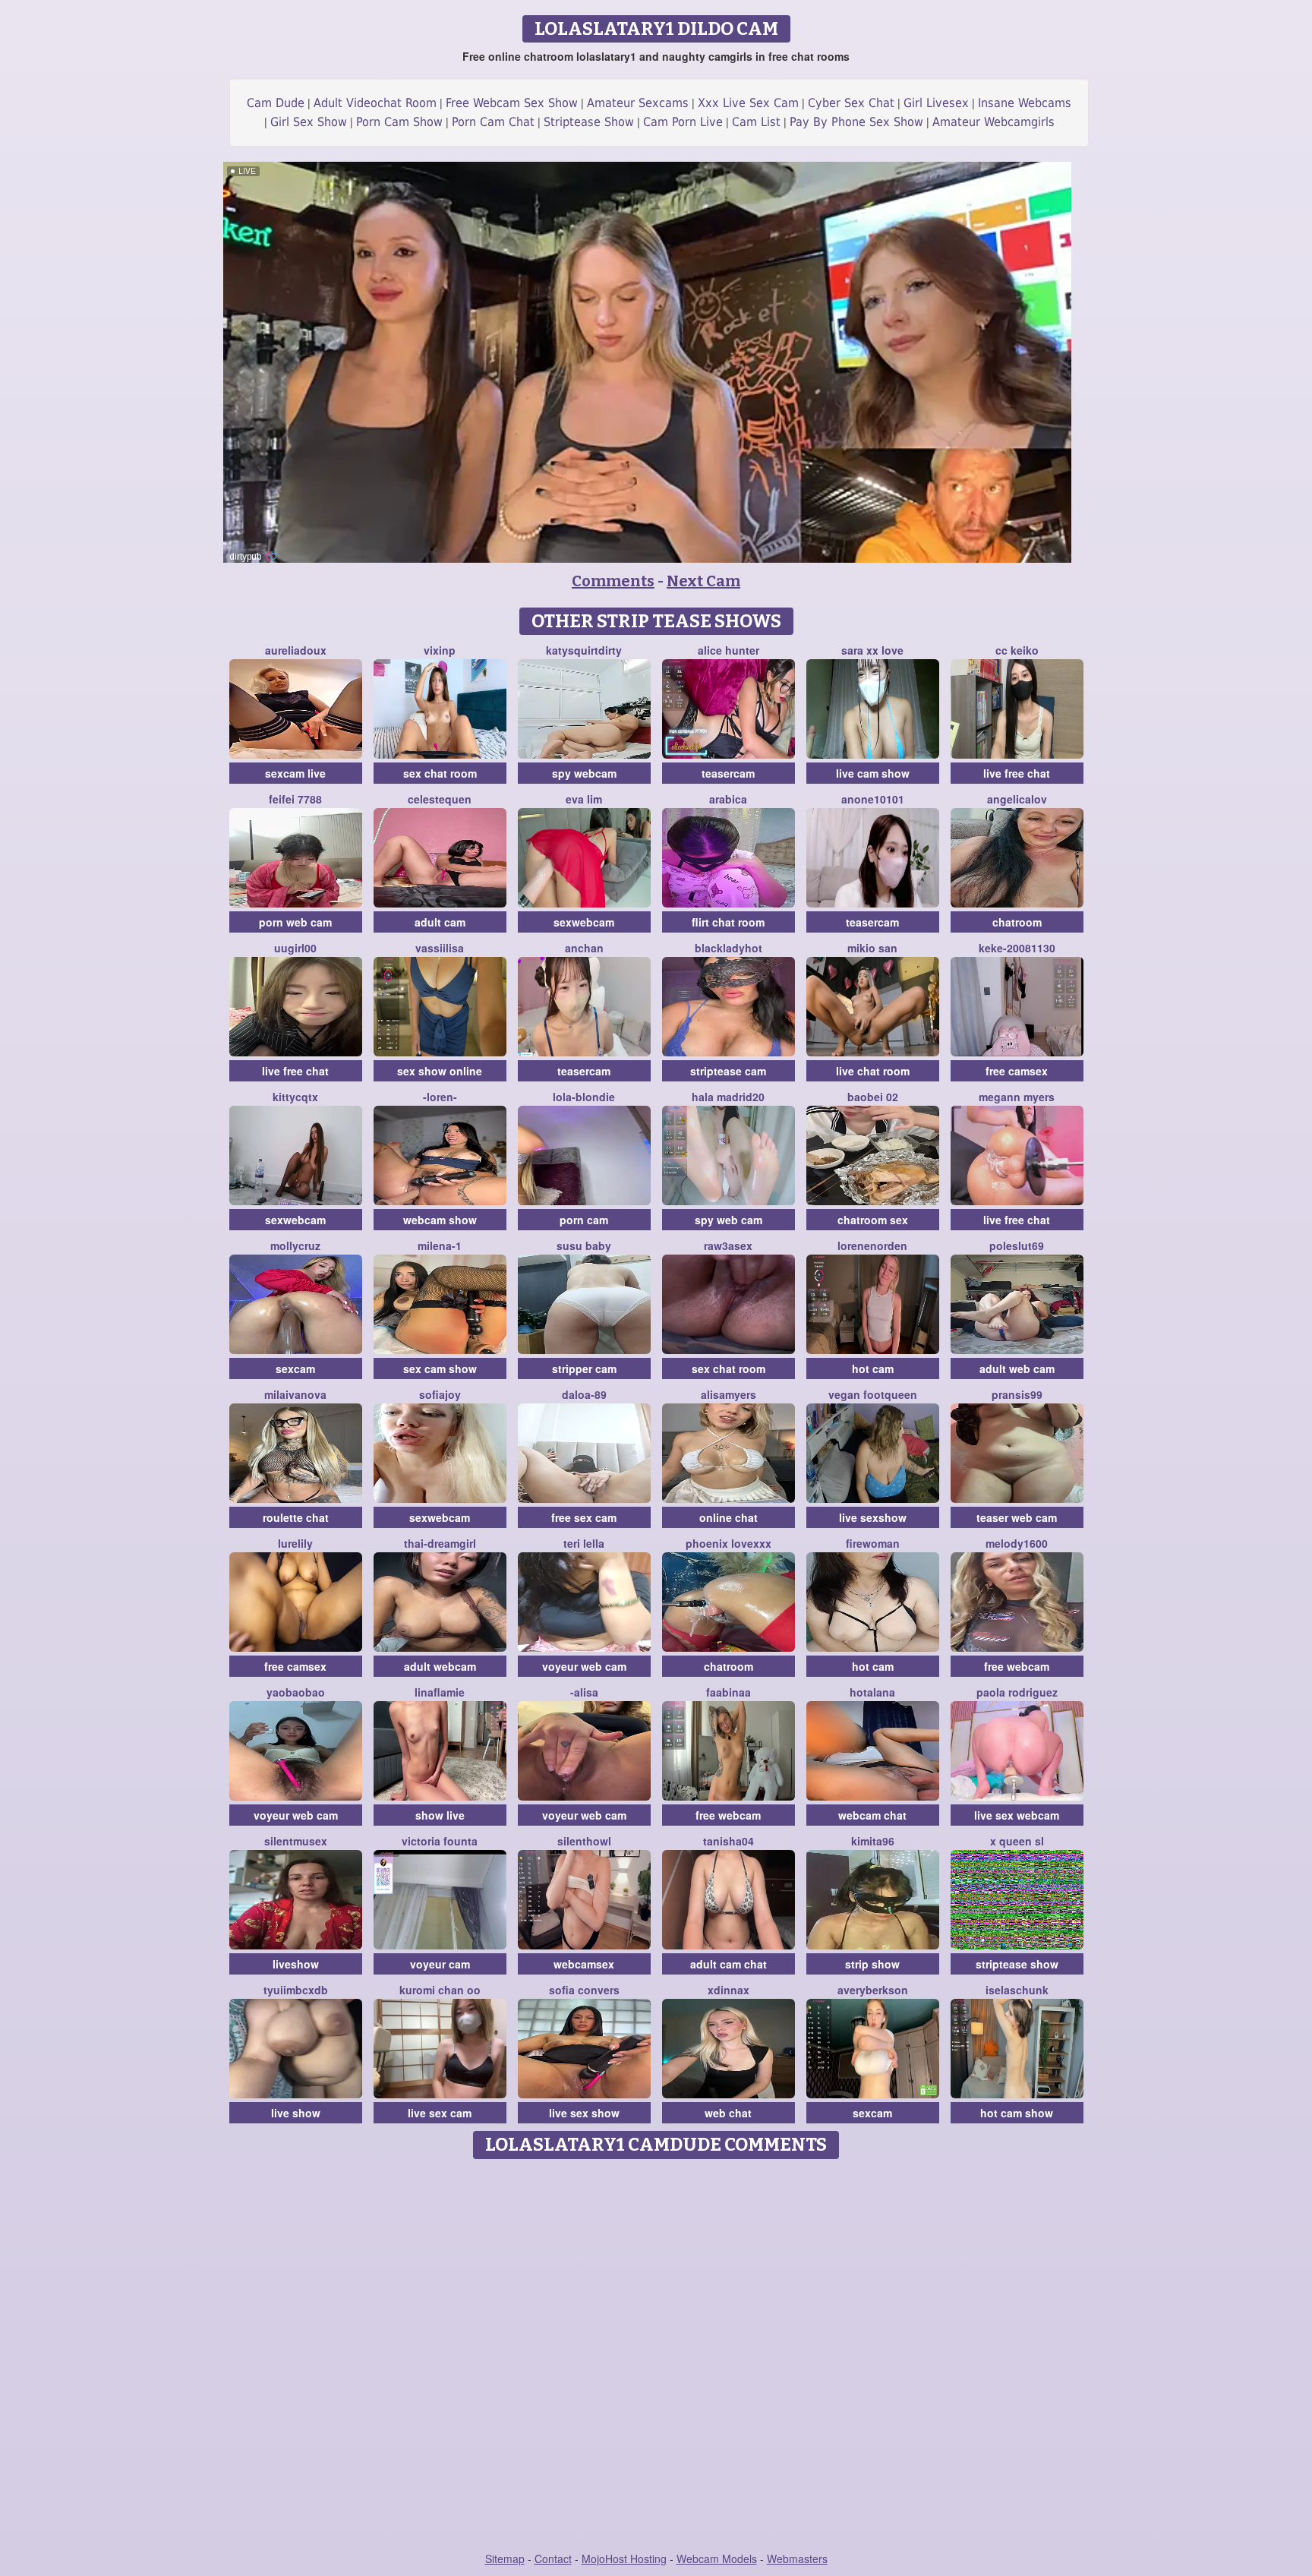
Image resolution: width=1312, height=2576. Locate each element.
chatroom (1017, 922)
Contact (553, 2559)
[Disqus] (656, 2357)
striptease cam (728, 1071)
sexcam (295, 1368)
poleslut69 (1017, 1245)
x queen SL (1017, 1841)
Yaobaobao (296, 1692)
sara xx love (872, 650)
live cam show (873, 773)
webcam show (440, 1220)
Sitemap (505, 2559)
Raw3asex (728, 1245)
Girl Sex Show (309, 122)
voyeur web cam (584, 1666)
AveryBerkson (873, 1990)
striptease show (1017, 1964)
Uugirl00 (295, 948)
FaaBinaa (729, 1692)
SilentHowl (584, 1841)
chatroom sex (873, 1220)
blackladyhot (729, 948)
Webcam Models (717, 2559)
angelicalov (1017, 799)
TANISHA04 (729, 1841)
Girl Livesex (936, 103)
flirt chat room (728, 922)
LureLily (295, 1543)
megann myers (1017, 1097)
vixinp (440, 650)
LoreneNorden (872, 1245)
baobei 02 (873, 1097)
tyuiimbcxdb (296, 1990)
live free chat (1017, 773)
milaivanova (295, 1394)
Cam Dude (276, 103)
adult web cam (1017, 1368)
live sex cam (440, 2113)
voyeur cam (440, 1964)
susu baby (584, 1245)
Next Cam (703, 581)
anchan (584, 948)
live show (296, 2113)
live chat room (873, 1071)
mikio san (872, 948)
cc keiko (1017, 650)
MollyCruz (295, 1245)
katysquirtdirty (584, 650)
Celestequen (440, 799)
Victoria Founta (440, 1841)
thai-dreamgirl (440, 1543)
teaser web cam (1017, 1517)
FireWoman (873, 1543)
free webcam (1017, 1666)
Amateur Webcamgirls (993, 122)
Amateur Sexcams (638, 103)
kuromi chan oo (440, 1990)
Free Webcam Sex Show (512, 103)
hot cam (873, 1368)
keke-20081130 (1017, 948)
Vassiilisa (440, 948)
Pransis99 (1017, 1394)
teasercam (728, 773)
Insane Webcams (1025, 103)
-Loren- (440, 1097)
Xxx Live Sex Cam (748, 103)
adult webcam (440, 1666)
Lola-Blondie (584, 1097)
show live (440, 1815)
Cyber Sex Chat (851, 103)
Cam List (756, 122)
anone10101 (873, 799)
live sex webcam (1017, 1815)
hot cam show (1017, 2113)
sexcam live (295, 773)
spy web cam (729, 1220)
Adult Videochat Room (375, 103)
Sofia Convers (584, 1990)
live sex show (584, 2113)
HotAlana (872, 1692)
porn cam (584, 1220)
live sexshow (873, 1517)
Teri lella (584, 1543)
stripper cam (584, 1368)
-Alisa (584, 1692)
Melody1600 (1017, 1543)
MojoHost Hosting (624, 2559)
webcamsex (584, 1964)
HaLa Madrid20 (728, 1097)
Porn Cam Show (399, 122)
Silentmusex (296, 1841)
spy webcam (584, 773)
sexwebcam (584, 922)
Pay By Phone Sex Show (856, 122)
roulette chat (296, 1517)
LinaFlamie (440, 1692)
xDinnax (729, 1990)
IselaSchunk (1017, 1990)
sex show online (440, 1071)
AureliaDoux (296, 650)
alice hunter (729, 650)
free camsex (1017, 1071)
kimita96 (873, 1841)
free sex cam (584, 1517)
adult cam (440, 922)
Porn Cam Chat (493, 122)
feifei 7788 (295, 799)
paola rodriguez (1017, 1692)
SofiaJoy (440, 1394)
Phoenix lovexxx (729, 1543)
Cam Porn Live (683, 122)
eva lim (584, 799)
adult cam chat (729, 1964)
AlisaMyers (729, 1394)
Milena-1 (440, 1245)
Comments (613, 581)
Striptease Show (589, 122)
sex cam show (440, 1368)
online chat (729, 1517)
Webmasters (797, 2559)
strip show (872, 1964)
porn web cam (295, 922)
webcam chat (872, 1815)
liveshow (296, 1964)
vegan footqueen (873, 1394)
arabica (728, 799)
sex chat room (440, 773)
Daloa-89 (584, 1394)
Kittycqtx (295, 1097)
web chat (728, 2113)
